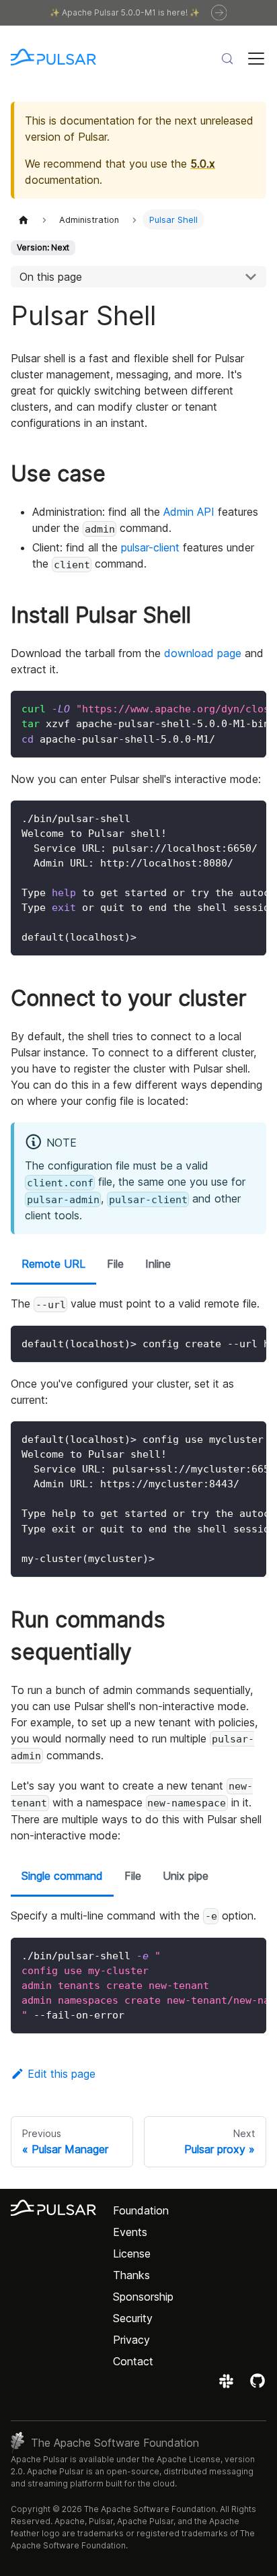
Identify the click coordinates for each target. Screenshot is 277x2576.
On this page (51, 277)
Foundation (141, 2210)
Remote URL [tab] (53, 1264)
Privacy (131, 2340)
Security (133, 2318)
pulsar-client (150, 547)
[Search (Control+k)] (227, 59)
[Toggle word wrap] (225, 708)
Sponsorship (143, 2297)
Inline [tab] (158, 1264)
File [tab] (115, 1264)
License (132, 2253)
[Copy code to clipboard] (250, 708)
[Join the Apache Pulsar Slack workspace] (228, 2385)
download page (203, 653)
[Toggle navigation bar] (256, 59)
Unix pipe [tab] (186, 1876)
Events (130, 2232)
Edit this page (62, 2074)
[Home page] (24, 219)
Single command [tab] (62, 1876)
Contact (133, 2361)
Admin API (189, 512)
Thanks (131, 2275)
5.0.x (203, 164)
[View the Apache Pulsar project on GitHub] (258, 2385)
